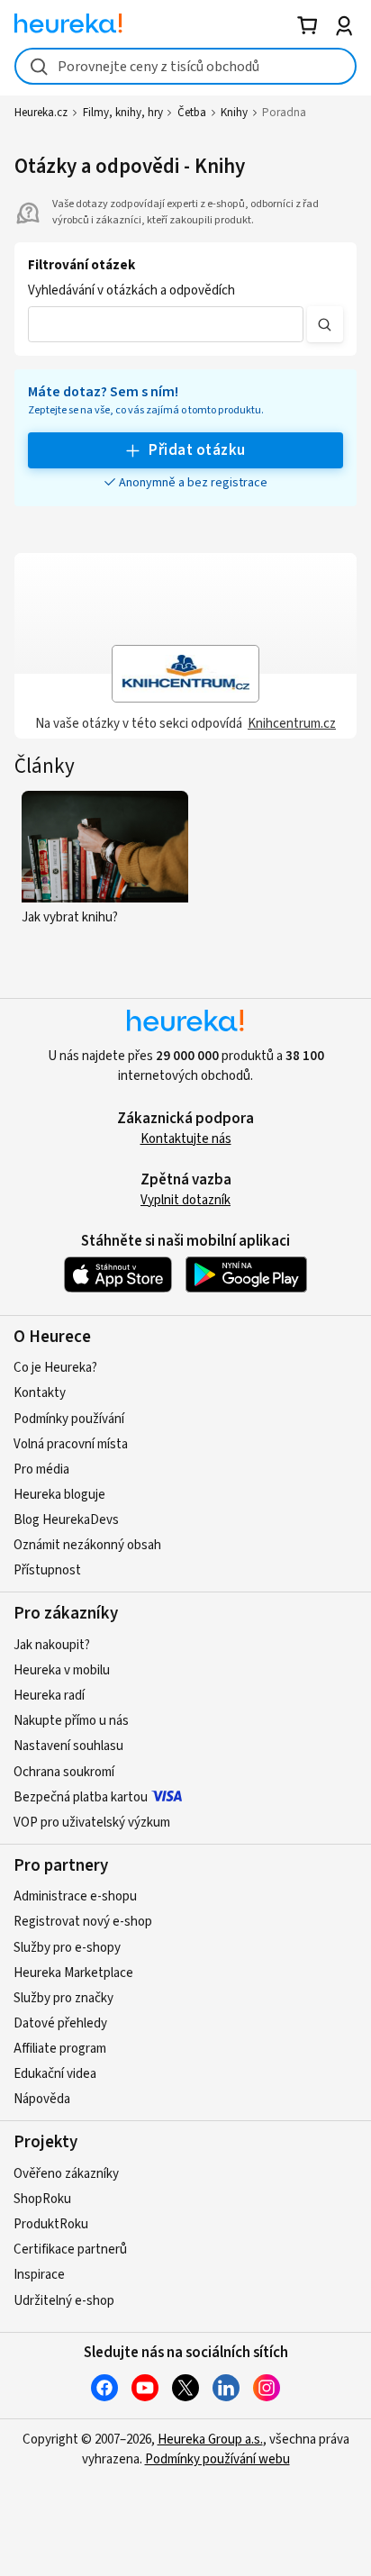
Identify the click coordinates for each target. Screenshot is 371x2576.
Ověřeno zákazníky (66, 2174)
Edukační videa (55, 2074)
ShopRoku (42, 2199)
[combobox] (185, 66)
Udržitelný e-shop (64, 2301)
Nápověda (42, 2099)
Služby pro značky (63, 1998)
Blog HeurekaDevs (66, 1520)
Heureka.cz (41, 113)
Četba (192, 113)
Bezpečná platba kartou (81, 1797)
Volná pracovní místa (71, 1444)
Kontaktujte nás (186, 1139)
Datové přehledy (60, 2023)
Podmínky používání (69, 1419)
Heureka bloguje (59, 1495)
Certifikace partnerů (70, 2249)
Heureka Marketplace (73, 1973)
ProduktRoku (51, 2224)
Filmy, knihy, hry (123, 113)
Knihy (234, 113)
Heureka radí (49, 1696)
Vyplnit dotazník (185, 1200)
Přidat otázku (197, 450)
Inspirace (39, 2275)
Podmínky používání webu (217, 2459)
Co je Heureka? (55, 1368)
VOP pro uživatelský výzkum (92, 1823)
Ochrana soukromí (64, 1772)
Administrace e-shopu (75, 1896)
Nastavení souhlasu (68, 1746)
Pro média (41, 1469)
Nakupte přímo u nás (71, 1721)
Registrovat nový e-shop (83, 1922)
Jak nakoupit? (52, 1645)
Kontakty (40, 1393)
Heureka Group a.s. (210, 2440)
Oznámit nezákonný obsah (87, 1545)
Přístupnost (47, 1570)
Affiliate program (60, 2049)
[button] (166, 324)
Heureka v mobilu (62, 1670)
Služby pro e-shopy (67, 1948)
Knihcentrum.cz (292, 724)
